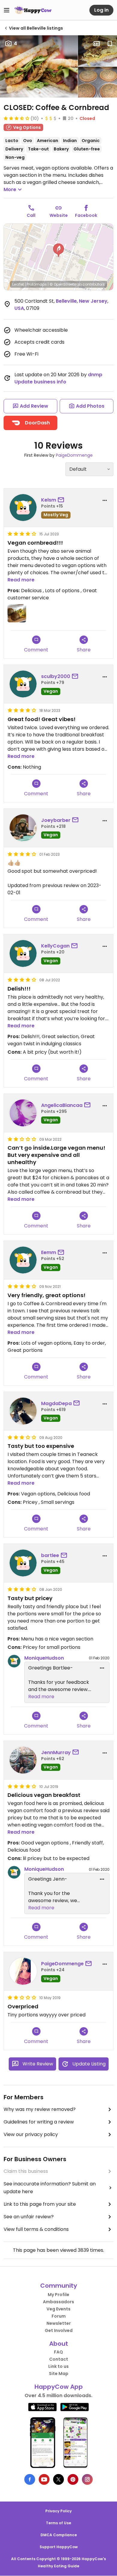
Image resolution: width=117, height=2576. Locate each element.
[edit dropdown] (102, 1668)
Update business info (40, 382)
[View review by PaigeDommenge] (23, 1971)
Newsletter (59, 2323)
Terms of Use (58, 2523)
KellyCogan (55, 946)
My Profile (58, 2295)
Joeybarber (56, 820)
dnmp (95, 375)
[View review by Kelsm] (23, 508)
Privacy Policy (58, 2511)
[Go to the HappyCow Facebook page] (30, 2479)
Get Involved (59, 2330)
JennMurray (56, 1752)
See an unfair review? (29, 2217)
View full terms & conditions (36, 2229)
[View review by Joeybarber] (23, 828)
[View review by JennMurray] (23, 1760)
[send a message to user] (62, 500)
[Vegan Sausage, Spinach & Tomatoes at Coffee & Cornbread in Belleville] (39, 66)
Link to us (58, 2366)
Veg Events (58, 2309)
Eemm (49, 1252)
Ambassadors (58, 2302)
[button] (58, 250)
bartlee (50, 1555)
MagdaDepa (56, 1403)
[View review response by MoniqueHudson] (14, 1661)
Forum (59, 2316)
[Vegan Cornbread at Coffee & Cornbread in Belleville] (97, 82)
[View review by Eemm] (23, 1260)
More (10, 189)
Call (31, 215)
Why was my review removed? (40, 2109)
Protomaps (37, 284)
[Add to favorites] (110, 44)
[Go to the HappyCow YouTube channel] (44, 2479)
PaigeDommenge (74, 455)
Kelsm (49, 500)
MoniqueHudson (44, 1658)
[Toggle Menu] (7, 10)
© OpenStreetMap (66, 284)
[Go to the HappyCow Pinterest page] (73, 2479)
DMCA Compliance (59, 2535)
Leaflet (18, 284)
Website (59, 215)
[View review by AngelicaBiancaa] (23, 1113)
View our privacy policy (31, 2134)
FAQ (58, 2352)
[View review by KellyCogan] (23, 953)
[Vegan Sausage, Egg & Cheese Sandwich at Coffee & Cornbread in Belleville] (97, 51)
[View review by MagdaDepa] (23, 1411)
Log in (101, 10)
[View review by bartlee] (23, 1563)
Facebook (86, 215)
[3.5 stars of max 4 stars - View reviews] (16, 118)
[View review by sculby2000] (23, 684)
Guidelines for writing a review (39, 2122)
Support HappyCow (59, 2547)
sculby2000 (56, 676)
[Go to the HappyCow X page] (58, 2479)
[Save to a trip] (97, 44)
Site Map (59, 2374)
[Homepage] (33, 10)
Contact (59, 2359)
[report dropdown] (105, 500)
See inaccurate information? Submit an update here (50, 2188)
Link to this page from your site (40, 2204)
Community (59, 2286)
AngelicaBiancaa (62, 1105)
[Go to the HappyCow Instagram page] (87, 2479)
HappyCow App (59, 2387)
